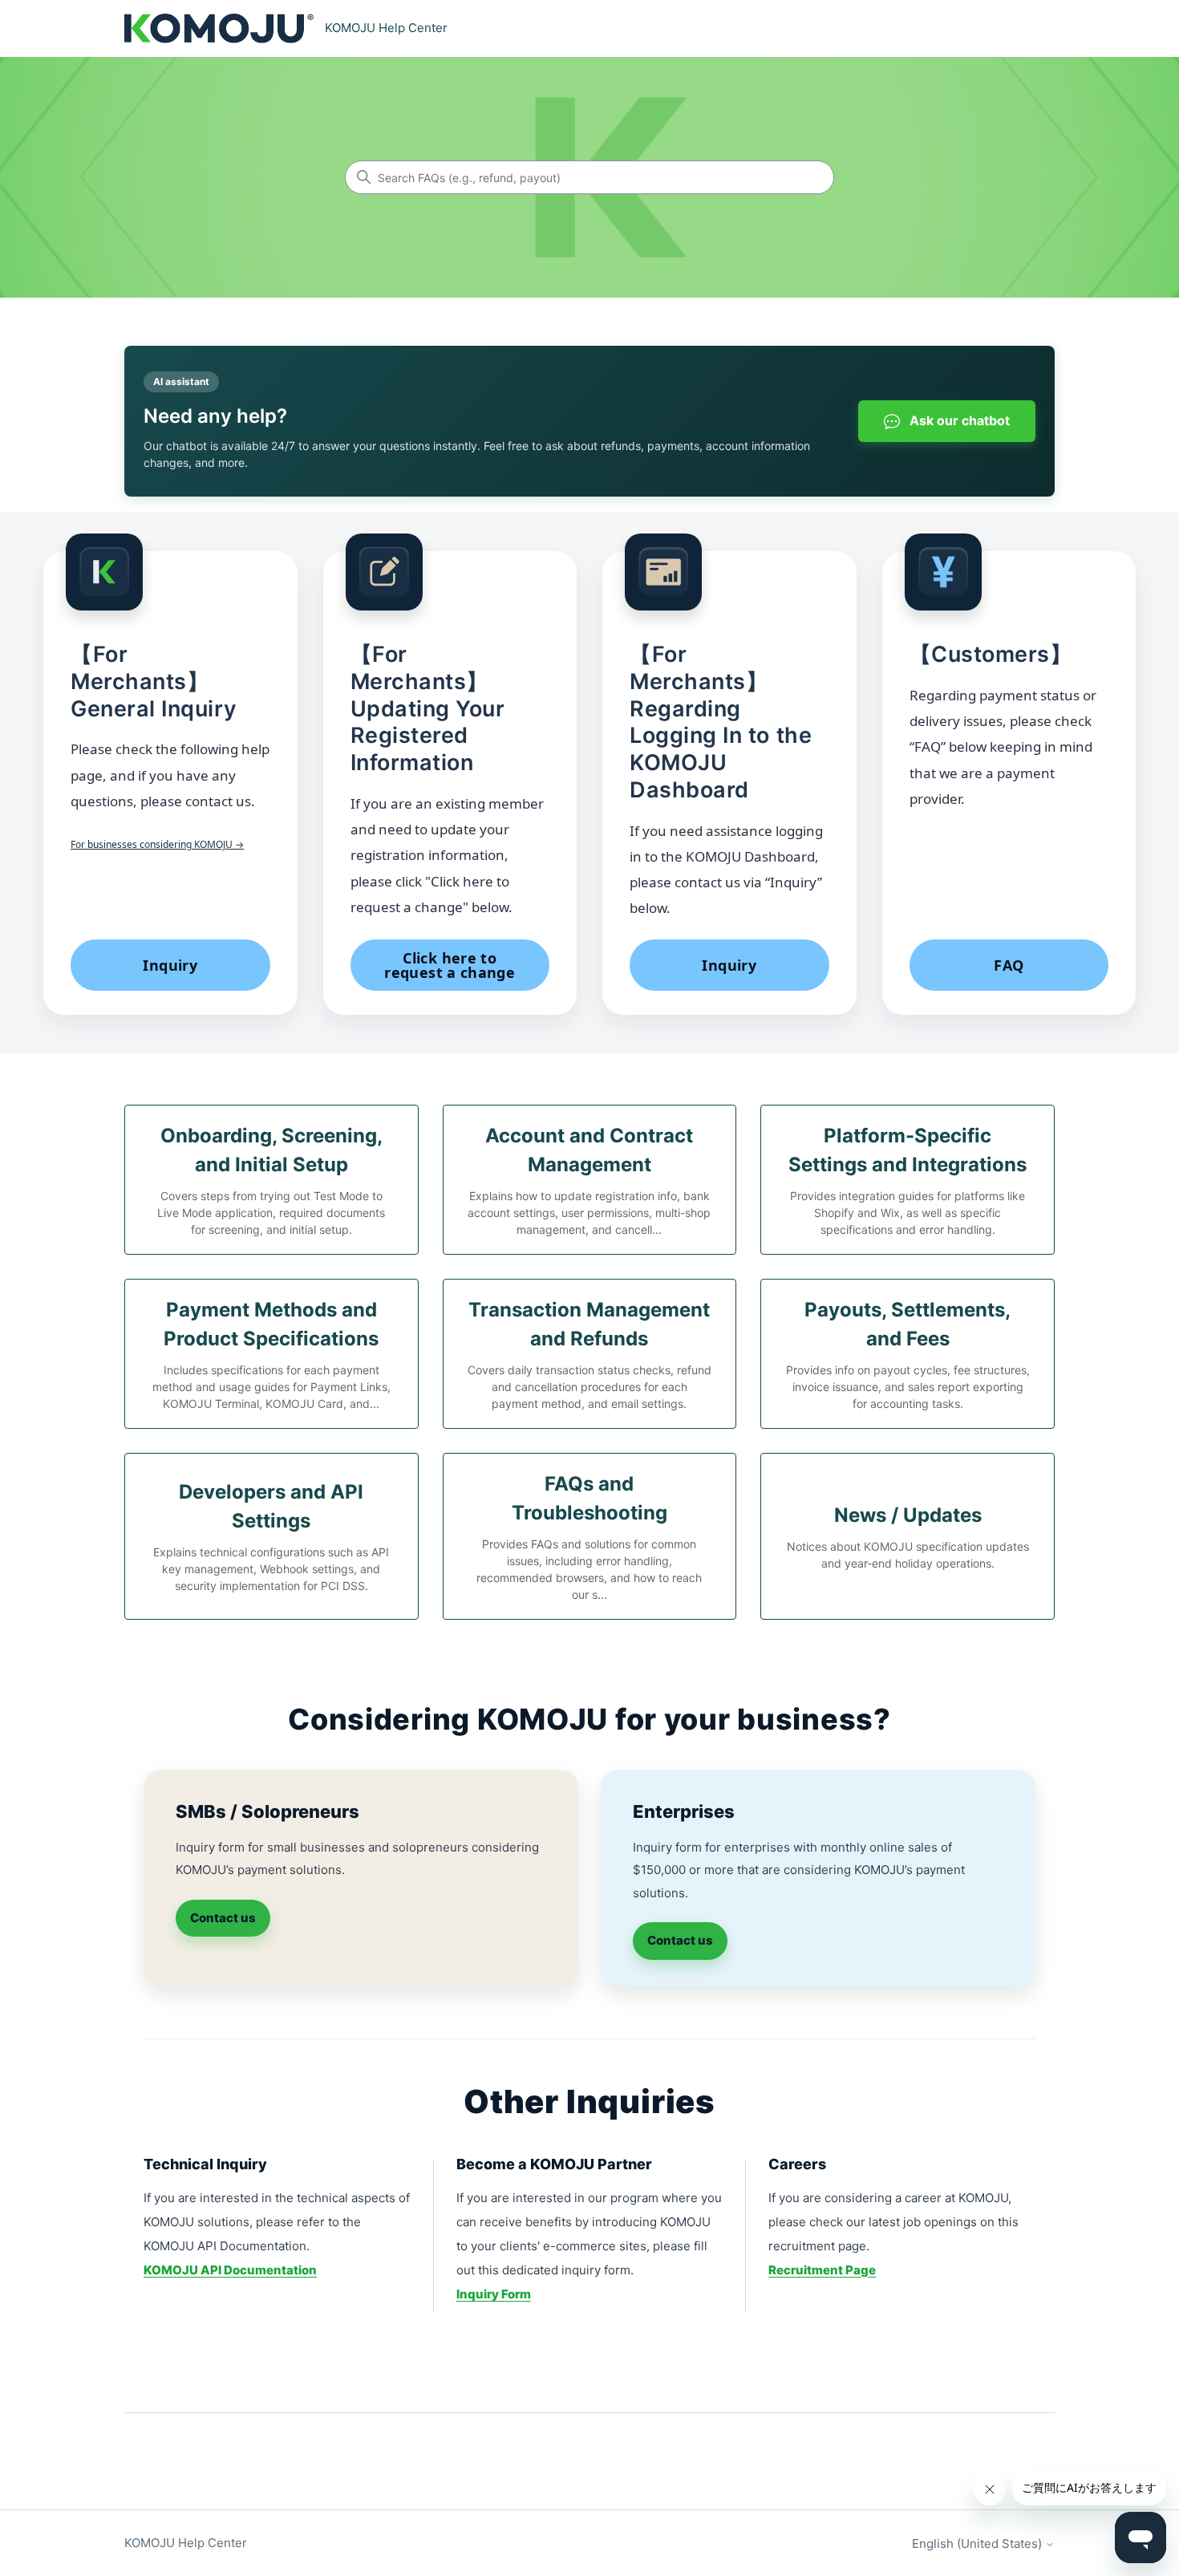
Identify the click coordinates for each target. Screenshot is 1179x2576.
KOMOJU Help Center (186, 2543)
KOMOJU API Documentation (230, 2270)
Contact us (223, 1918)
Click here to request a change (450, 965)
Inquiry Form (494, 2294)
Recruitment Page (822, 2270)
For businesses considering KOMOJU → (157, 844)
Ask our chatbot (958, 420)
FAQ (1009, 965)
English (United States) (978, 2544)
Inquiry (170, 965)
